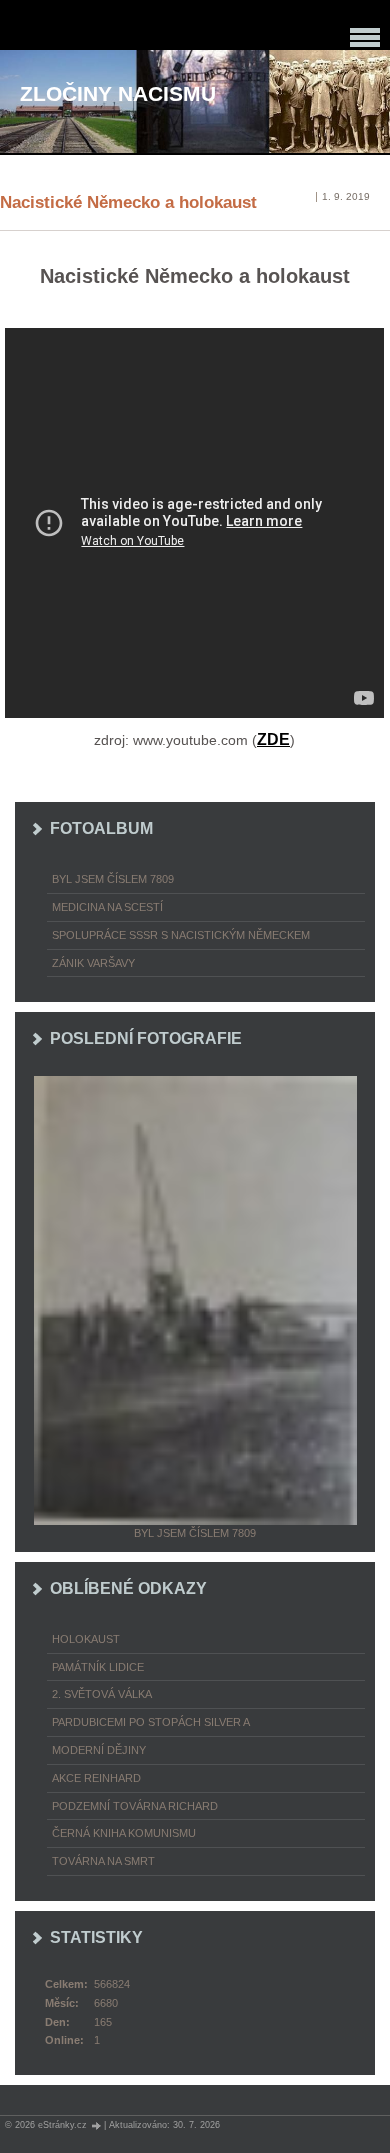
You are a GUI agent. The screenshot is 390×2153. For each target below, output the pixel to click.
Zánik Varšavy (93, 963)
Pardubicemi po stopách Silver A (151, 1722)
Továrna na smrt (103, 1861)
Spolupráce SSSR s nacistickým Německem (181, 935)
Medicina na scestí (107, 907)
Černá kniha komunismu (124, 1833)
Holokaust (86, 1639)
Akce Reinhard (96, 1778)
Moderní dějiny (99, 1750)
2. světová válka (102, 1694)
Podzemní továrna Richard (135, 1806)
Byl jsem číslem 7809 (113, 879)
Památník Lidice (98, 1667)
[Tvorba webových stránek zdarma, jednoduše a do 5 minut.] (97, 2125)
